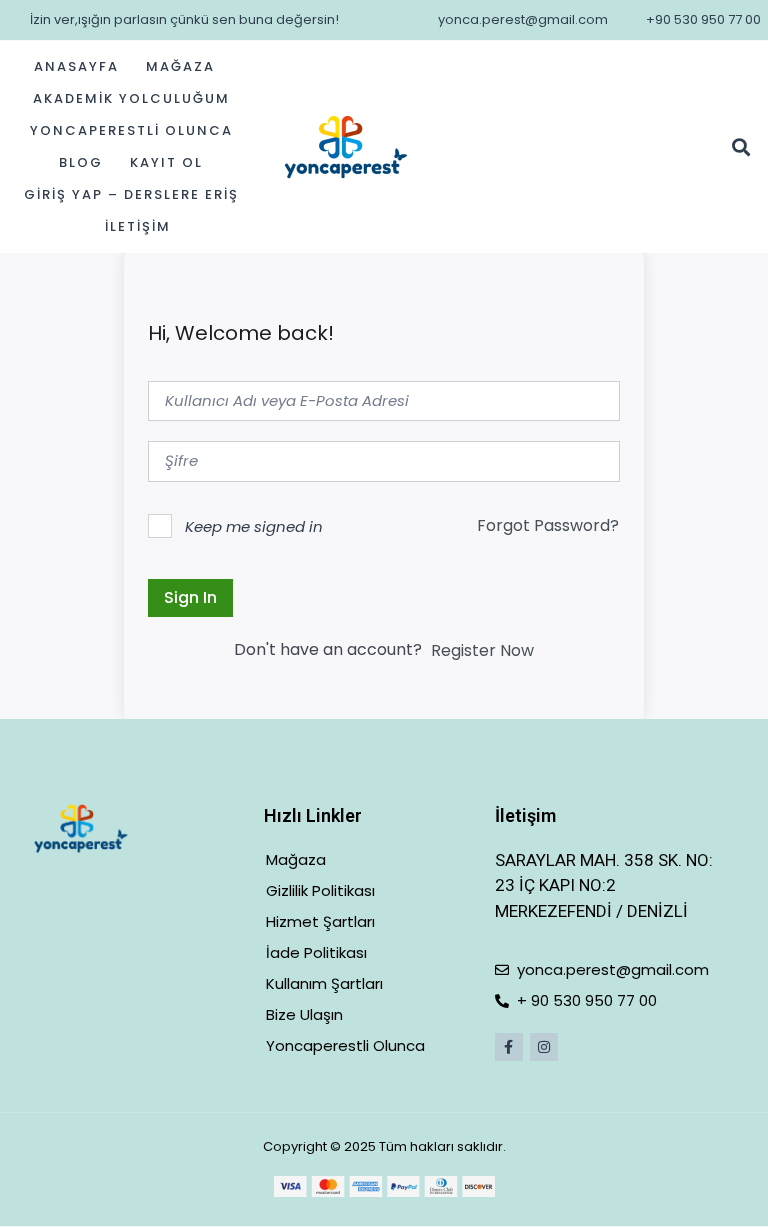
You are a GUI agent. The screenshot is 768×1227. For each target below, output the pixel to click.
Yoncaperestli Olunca (131, 130)
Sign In (190, 597)
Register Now (482, 650)
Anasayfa (76, 66)
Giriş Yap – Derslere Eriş (131, 194)
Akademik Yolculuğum (131, 98)
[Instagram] (544, 1047)
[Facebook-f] (509, 1047)
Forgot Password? (548, 525)
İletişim (138, 226)
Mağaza (180, 66)
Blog (81, 162)
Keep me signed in (254, 526)
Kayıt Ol (166, 162)
